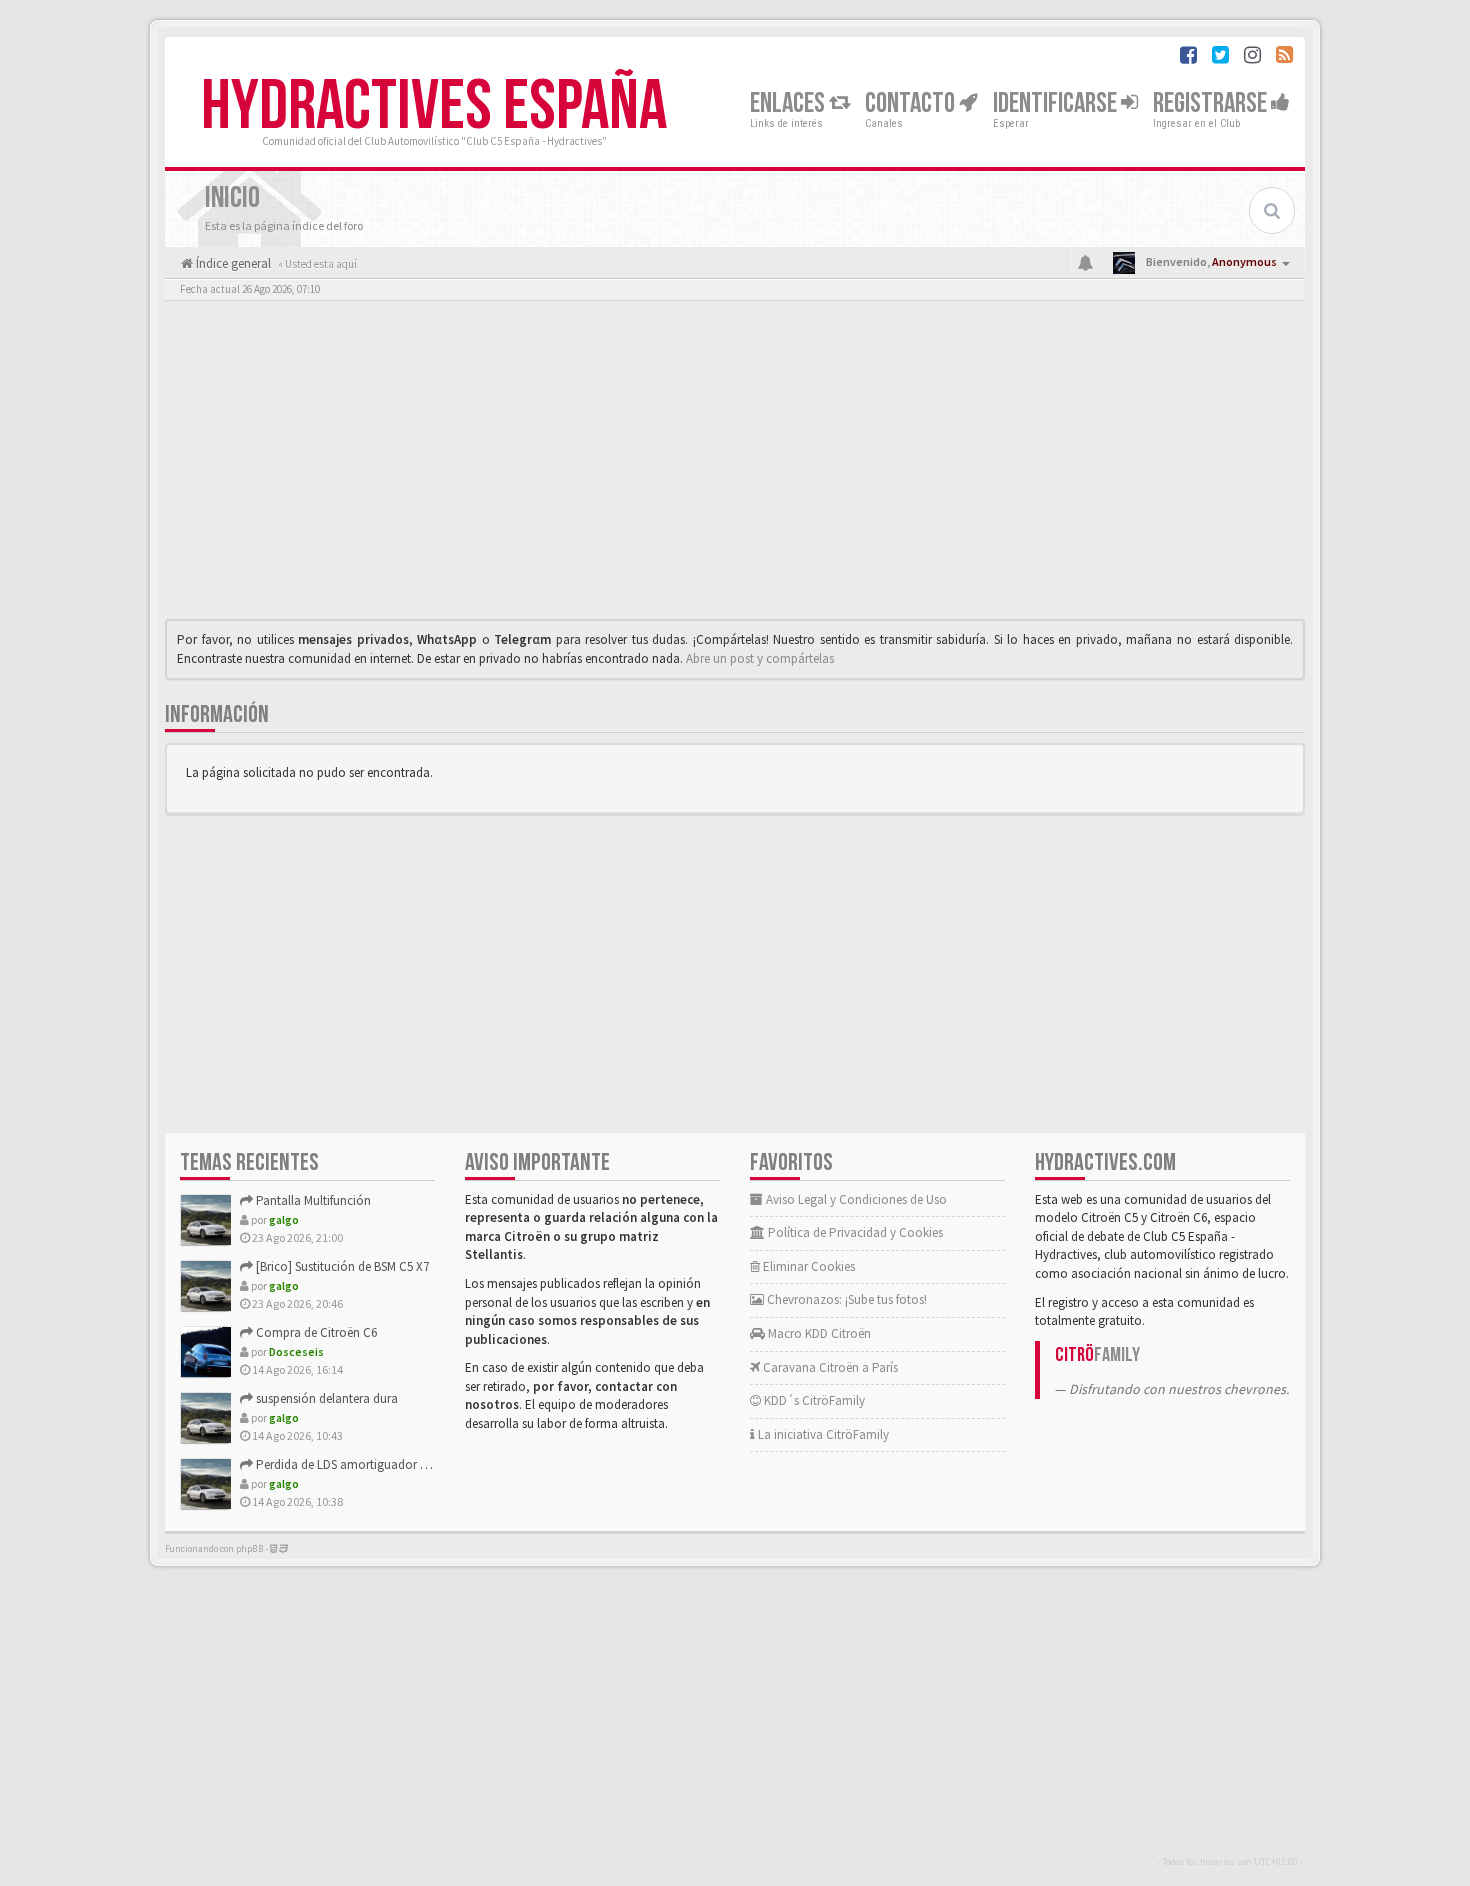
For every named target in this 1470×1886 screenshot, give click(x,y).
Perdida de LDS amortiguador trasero (355, 1464)
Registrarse (1212, 103)
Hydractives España (434, 107)
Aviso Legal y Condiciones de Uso (855, 1199)
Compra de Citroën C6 (315, 1332)
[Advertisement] (735, 465)
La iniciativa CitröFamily (822, 1434)
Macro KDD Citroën (818, 1333)
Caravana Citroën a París (829, 1367)
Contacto (912, 103)
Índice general (232, 263)
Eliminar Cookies (807, 1266)
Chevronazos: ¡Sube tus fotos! (845, 1299)
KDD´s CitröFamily (813, 1400)
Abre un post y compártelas (760, 658)
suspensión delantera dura (325, 1398)
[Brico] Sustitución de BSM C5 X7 (341, 1266)
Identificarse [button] (1057, 103)
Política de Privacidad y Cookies (854, 1232)
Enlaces (789, 103)
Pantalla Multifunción (312, 1200)
